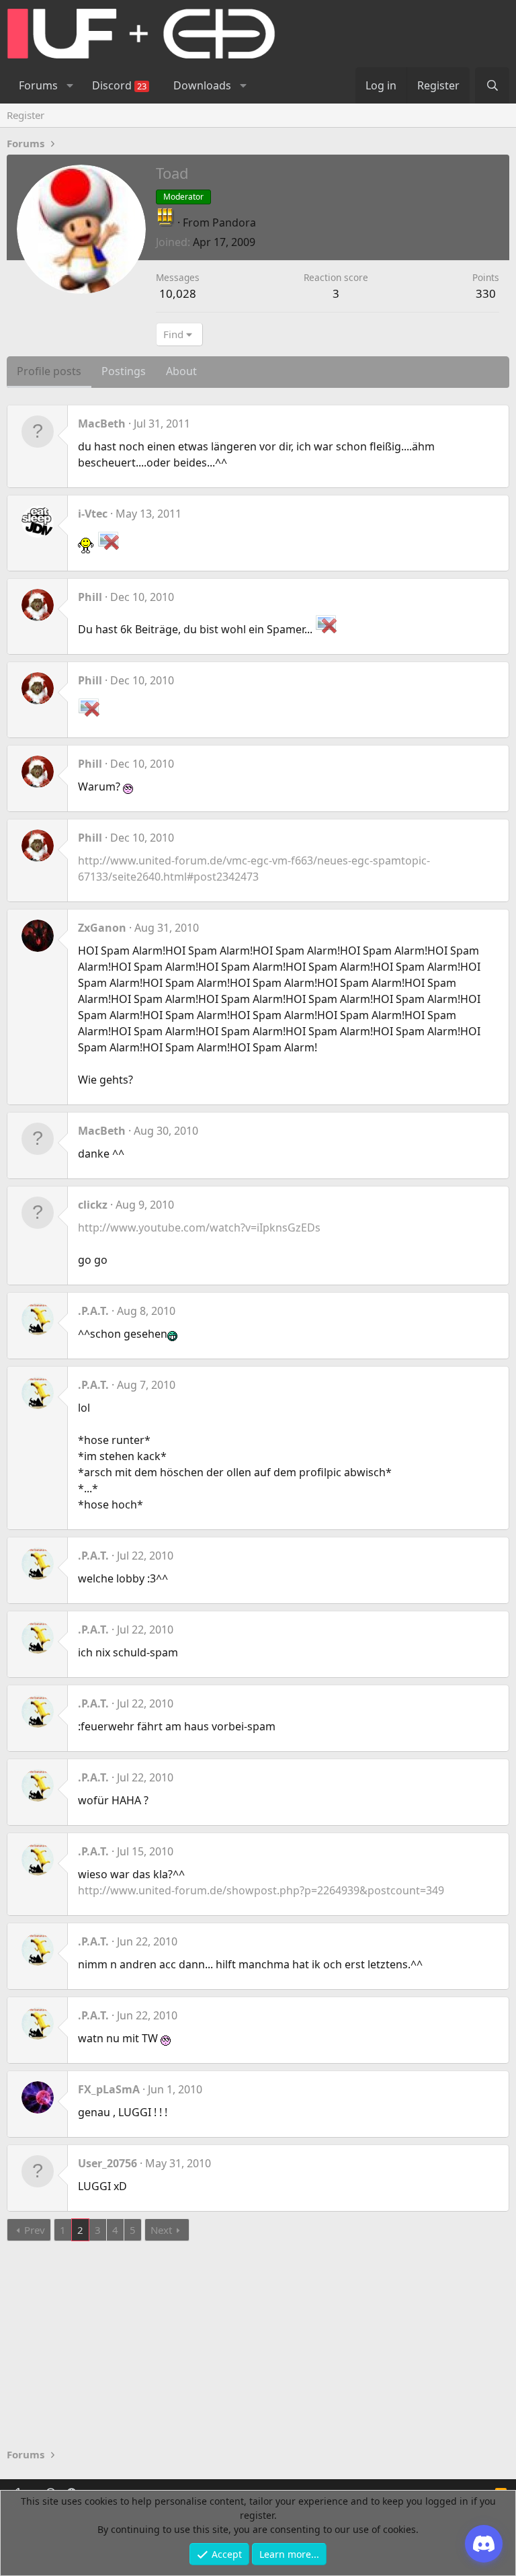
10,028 (178, 293)
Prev (35, 2230)
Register (26, 115)
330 (486, 293)
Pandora (234, 223)
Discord (119, 85)
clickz (93, 1205)
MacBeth (102, 424)
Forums (38, 85)
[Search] (492, 85)
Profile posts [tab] (49, 371)
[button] (70, 85)
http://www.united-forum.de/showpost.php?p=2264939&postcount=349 (261, 1890)
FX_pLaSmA (109, 2089)
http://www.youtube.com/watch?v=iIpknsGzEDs (199, 1227)
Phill (90, 597)
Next (161, 2230)
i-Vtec (93, 514)
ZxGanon (102, 928)
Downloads (202, 85)
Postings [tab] (124, 371)
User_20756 (107, 2163)
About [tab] (181, 371)
